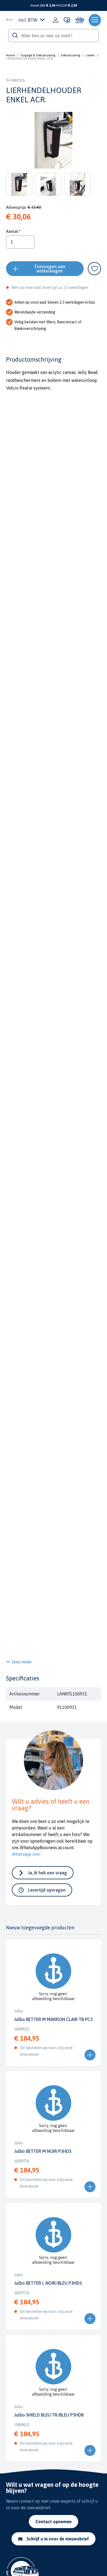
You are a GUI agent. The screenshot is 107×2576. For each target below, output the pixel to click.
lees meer (22, 1662)
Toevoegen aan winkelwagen (50, 269)
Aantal (12, 231)
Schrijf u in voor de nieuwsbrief (58, 2539)
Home (10, 55)
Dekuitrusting (71, 55)
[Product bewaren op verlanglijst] (94, 269)
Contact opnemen (54, 2522)
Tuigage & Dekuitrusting (38, 55)
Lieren (90, 55)
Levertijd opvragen (47, 1890)
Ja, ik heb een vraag (47, 1873)
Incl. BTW (28, 20)
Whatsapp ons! (26, 1854)
